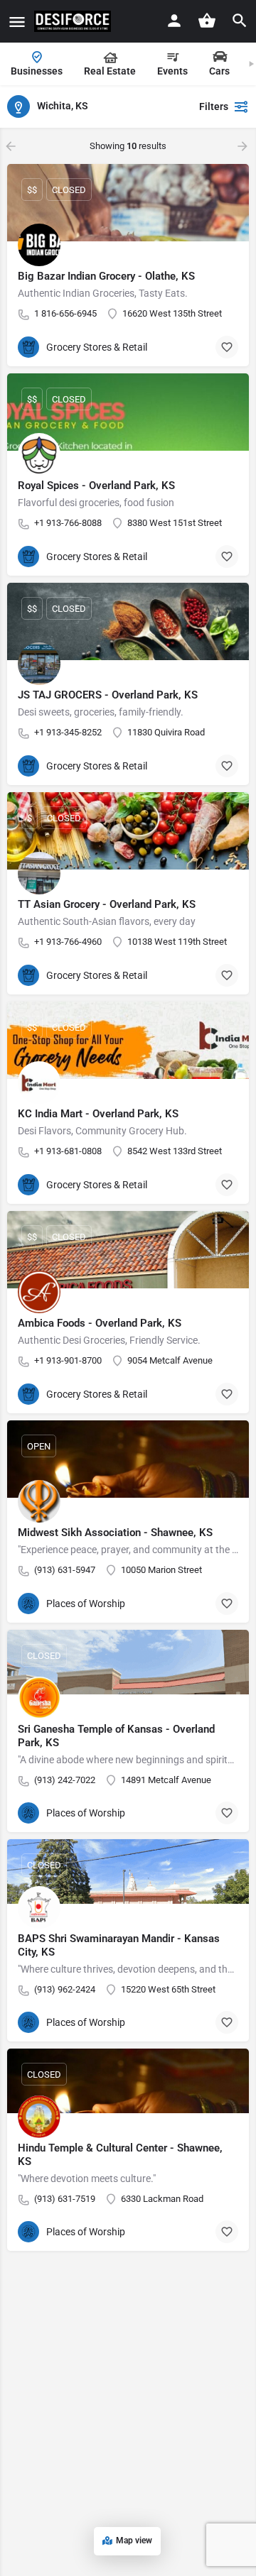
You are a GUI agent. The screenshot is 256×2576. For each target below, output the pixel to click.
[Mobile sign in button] (174, 21)
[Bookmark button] (227, 347)
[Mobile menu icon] (17, 22)
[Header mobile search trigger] (240, 21)
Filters (214, 106)
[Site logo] (74, 21)
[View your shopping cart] (207, 21)
